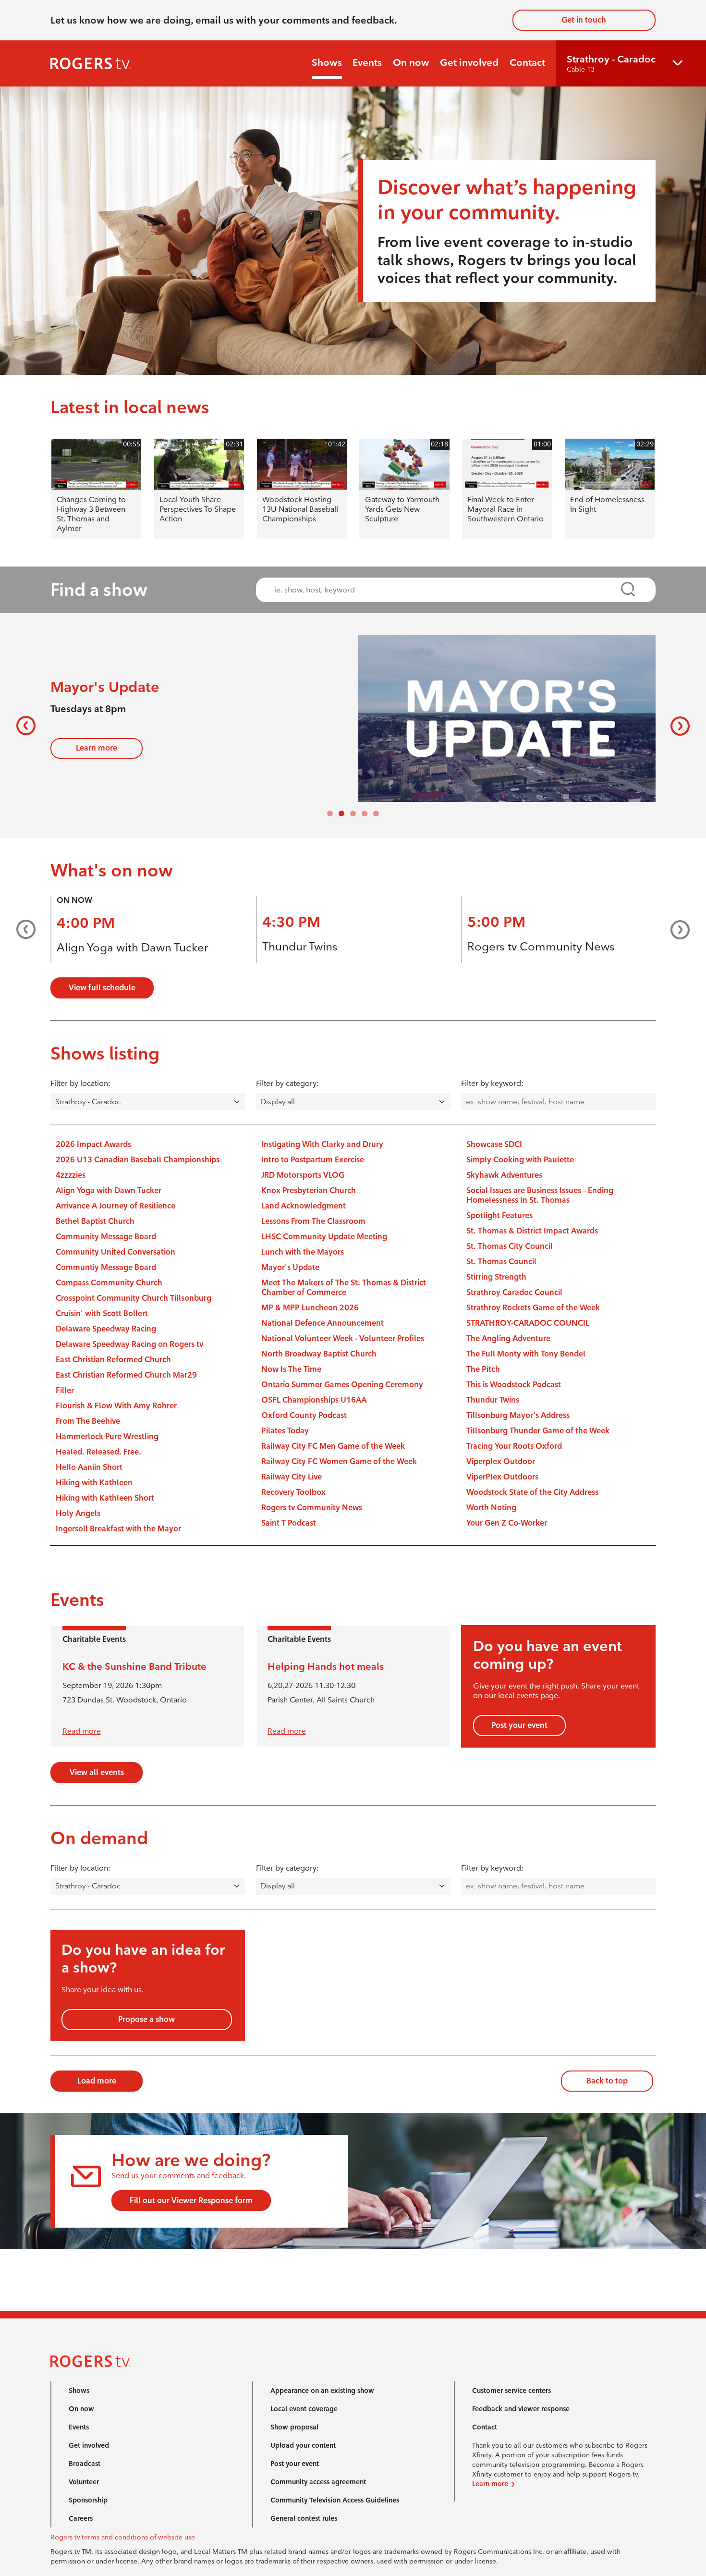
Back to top (607, 2081)
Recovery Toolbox (293, 1492)
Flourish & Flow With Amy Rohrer (116, 1406)
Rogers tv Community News (541, 946)
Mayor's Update (290, 1267)
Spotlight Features (499, 1215)
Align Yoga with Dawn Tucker (132, 947)
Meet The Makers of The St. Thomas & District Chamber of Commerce (344, 1288)
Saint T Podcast (289, 1523)
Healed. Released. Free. (98, 1452)
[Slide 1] (341, 813)
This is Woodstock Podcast (514, 1385)
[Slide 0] (330, 813)
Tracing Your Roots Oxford (514, 1446)
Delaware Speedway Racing (106, 1329)
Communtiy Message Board (106, 1267)
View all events (97, 1772)
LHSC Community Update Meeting (324, 1237)
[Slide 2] (353, 813)
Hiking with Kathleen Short (105, 1498)
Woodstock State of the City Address (532, 1492)
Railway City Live (292, 1477)
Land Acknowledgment (304, 1206)
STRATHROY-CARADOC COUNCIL (528, 1323)
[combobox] (447, 590)
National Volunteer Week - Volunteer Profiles (343, 1338)
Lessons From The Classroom (313, 1221)
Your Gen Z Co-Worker (507, 1523)
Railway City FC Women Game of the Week (339, 1461)
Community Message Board (106, 1237)
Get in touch (584, 20)
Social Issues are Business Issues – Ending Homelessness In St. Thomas (540, 1195)
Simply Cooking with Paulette (520, 1160)
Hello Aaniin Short (89, 1467)
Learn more (97, 748)
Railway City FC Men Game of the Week (333, 1446)
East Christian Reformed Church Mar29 (126, 1375)
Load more (97, 2081)
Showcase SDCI (494, 1144)
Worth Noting (491, 1508)
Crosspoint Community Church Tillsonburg (134, 1298)
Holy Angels (78, 1513)
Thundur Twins (300, 946)
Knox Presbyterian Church (309, 1190)
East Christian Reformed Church (113, 1360)
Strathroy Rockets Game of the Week (533, 1308)
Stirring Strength (496, 1277)
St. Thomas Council (501, 1262)
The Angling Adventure (508, 1338)
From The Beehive (88, 1421)
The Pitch (483, 1369)
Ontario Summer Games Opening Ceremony (342, 1385)
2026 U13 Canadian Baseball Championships (138, 1160)
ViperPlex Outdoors (502, 1477)
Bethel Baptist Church (95, 1221)
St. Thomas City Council (510, 1246)
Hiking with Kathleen (94, 1483)
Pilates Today (285, 1431)
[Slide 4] (376, 813)
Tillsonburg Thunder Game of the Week (538, 1431)
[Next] (676, 726)
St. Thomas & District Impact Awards (532, 1231)
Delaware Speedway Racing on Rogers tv (129, 1344)
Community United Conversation (116, 1252)
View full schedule (102, 988)
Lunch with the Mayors (303, 1252)
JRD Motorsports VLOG (303, 1175)
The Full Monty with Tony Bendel (526, 1354)
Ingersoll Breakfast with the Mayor (118, 1529)
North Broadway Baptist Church (319, 1354)
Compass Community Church (109, 1283)
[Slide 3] (365, 813)
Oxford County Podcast (304, 1415)
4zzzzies (71, 1175)
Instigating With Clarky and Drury (322, 1144)
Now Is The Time (291, 1369)
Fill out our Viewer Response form (191, 2200)
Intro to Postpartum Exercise (313, 1160)
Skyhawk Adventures (504, 1175)
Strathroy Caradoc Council (514, 1292)
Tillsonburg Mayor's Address (518, 1415)
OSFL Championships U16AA (314, 1400)
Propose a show (146, 2019)
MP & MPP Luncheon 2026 (310, 1308)
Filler (65, 1390)
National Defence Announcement (323, 1323)
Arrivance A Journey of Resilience (116, 1206)
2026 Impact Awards (93, 1144)
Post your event (519, 1725)
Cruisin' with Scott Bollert (102, 1313)
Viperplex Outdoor (501, 1461)
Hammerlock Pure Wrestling (107, 1436)
